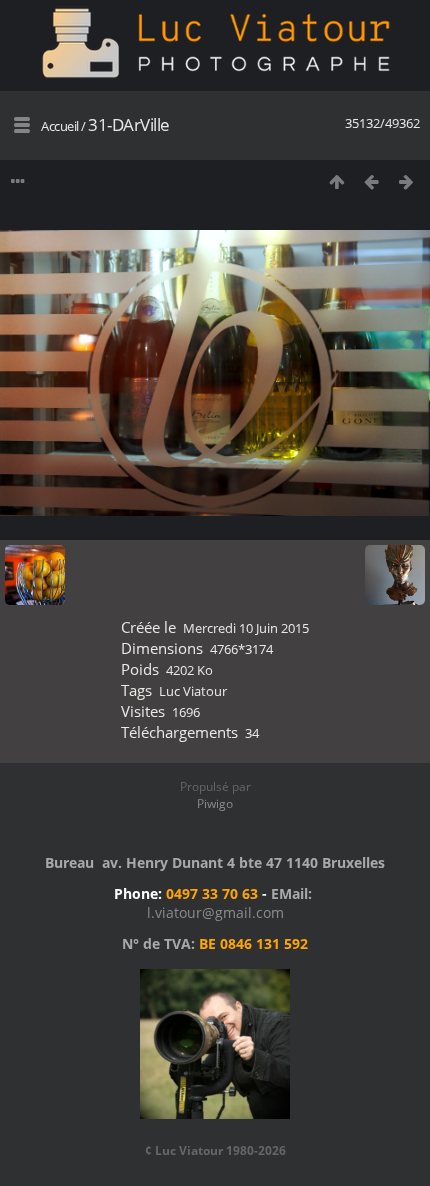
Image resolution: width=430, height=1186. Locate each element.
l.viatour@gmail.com (215, 912)
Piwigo (215, 803)
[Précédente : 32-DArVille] (371, 181)
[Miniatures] (336, 181)
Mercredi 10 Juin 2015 (246, 628)
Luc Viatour (193, 691)
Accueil (60, 126)
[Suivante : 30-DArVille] (406, 181)
